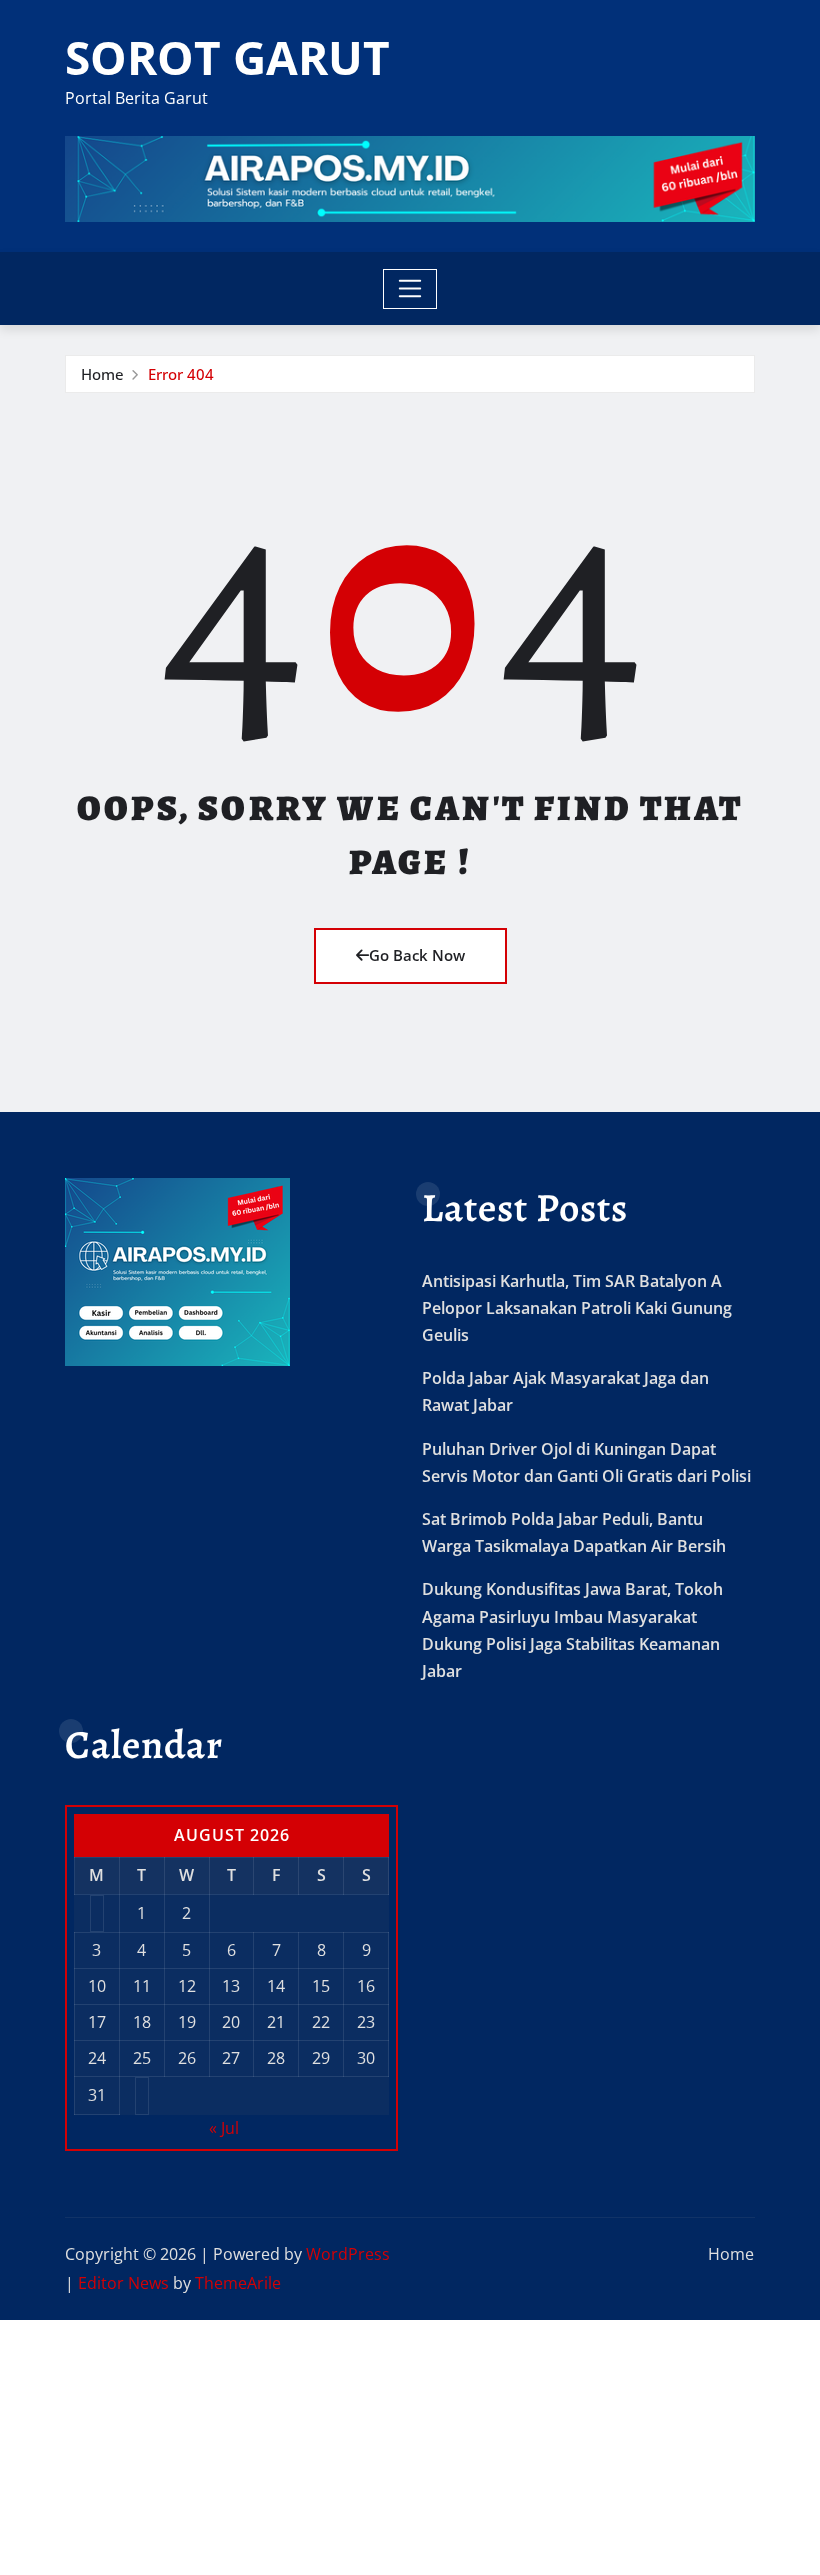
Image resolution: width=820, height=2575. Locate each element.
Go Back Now (417, 955)
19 (187, 2022)
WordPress (348, 2254)
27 (231, 2058)
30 (366, 2058)
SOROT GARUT (227, 57)
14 (276, 1986)
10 (97, 1986)
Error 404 (181, 374)
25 (142, 2058)
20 (231, 2022)
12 (187, 1986)
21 (276, 2022)
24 (97, 2058)
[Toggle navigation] (410, 289)
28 (276, 2058)
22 (321, 2022)
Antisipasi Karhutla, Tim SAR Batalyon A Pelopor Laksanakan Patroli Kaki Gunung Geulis (577, 1308)
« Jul (224, 2128)
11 (142, 1986)
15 (321, 1986)
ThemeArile (238, 2283)
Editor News (123, 2283)
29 (321, 2058)
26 (187, 2058)
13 (231, 1986)
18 (142, 2022)
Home (102, 374)
